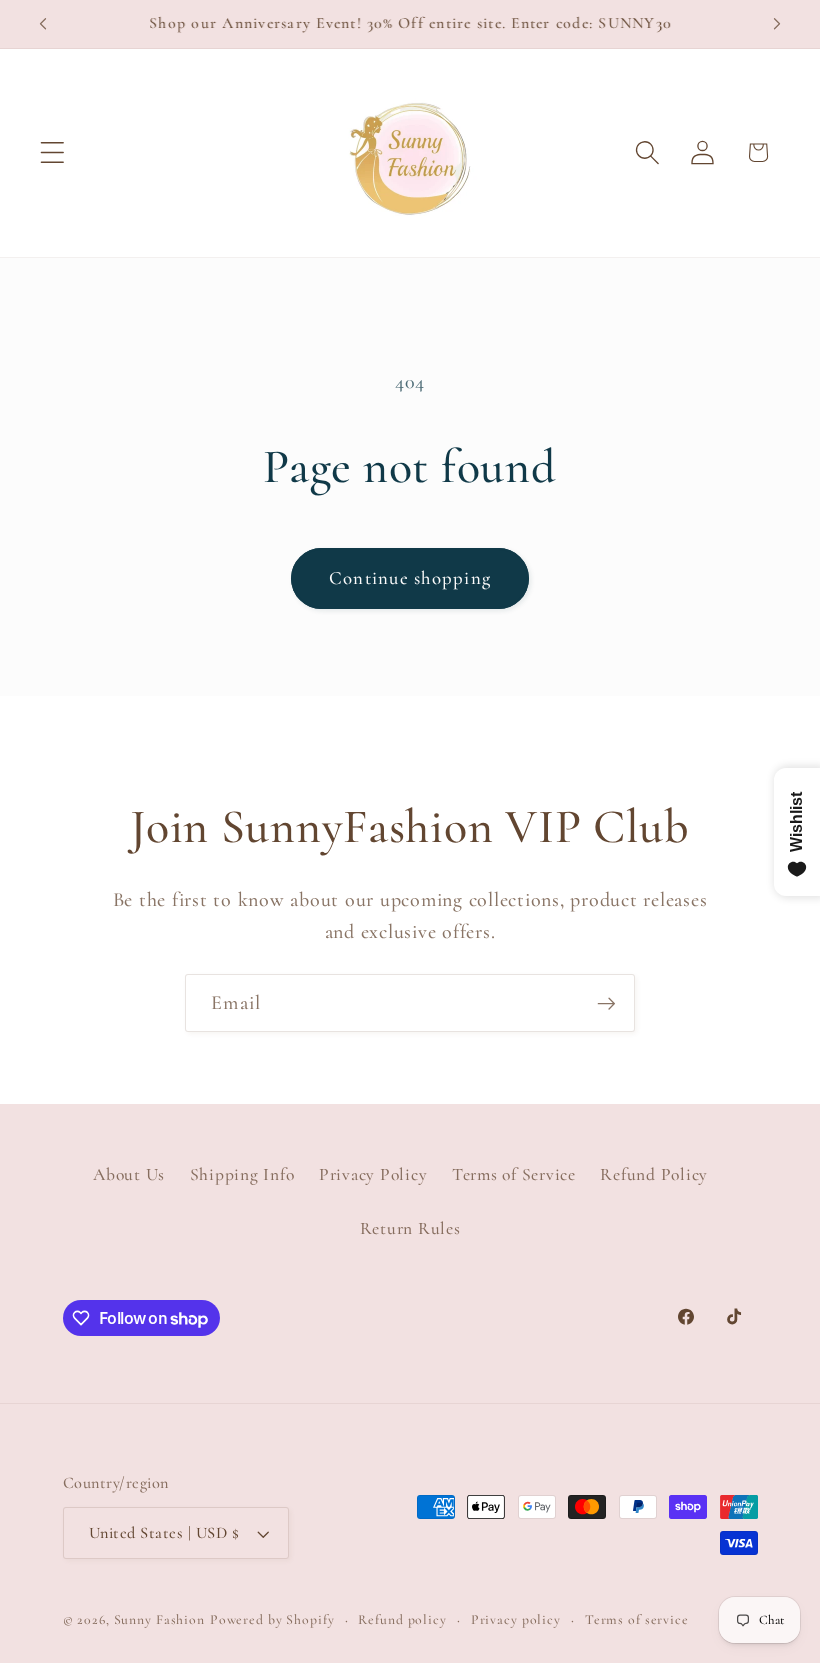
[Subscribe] (606, 1003)
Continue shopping (410, 578)
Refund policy (402, 1619)
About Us (129, 1174)
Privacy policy (516, 1619)
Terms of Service (514, 1174)
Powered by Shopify (272, 1619)
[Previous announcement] (43, 24)
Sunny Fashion (159, 1619)
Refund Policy (654, 1174)
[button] (52, 152)
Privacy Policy (373, 1174)
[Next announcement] (777, 24)
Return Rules (410, 1228)
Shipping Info (242, 1174)
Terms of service (637, 1619)
